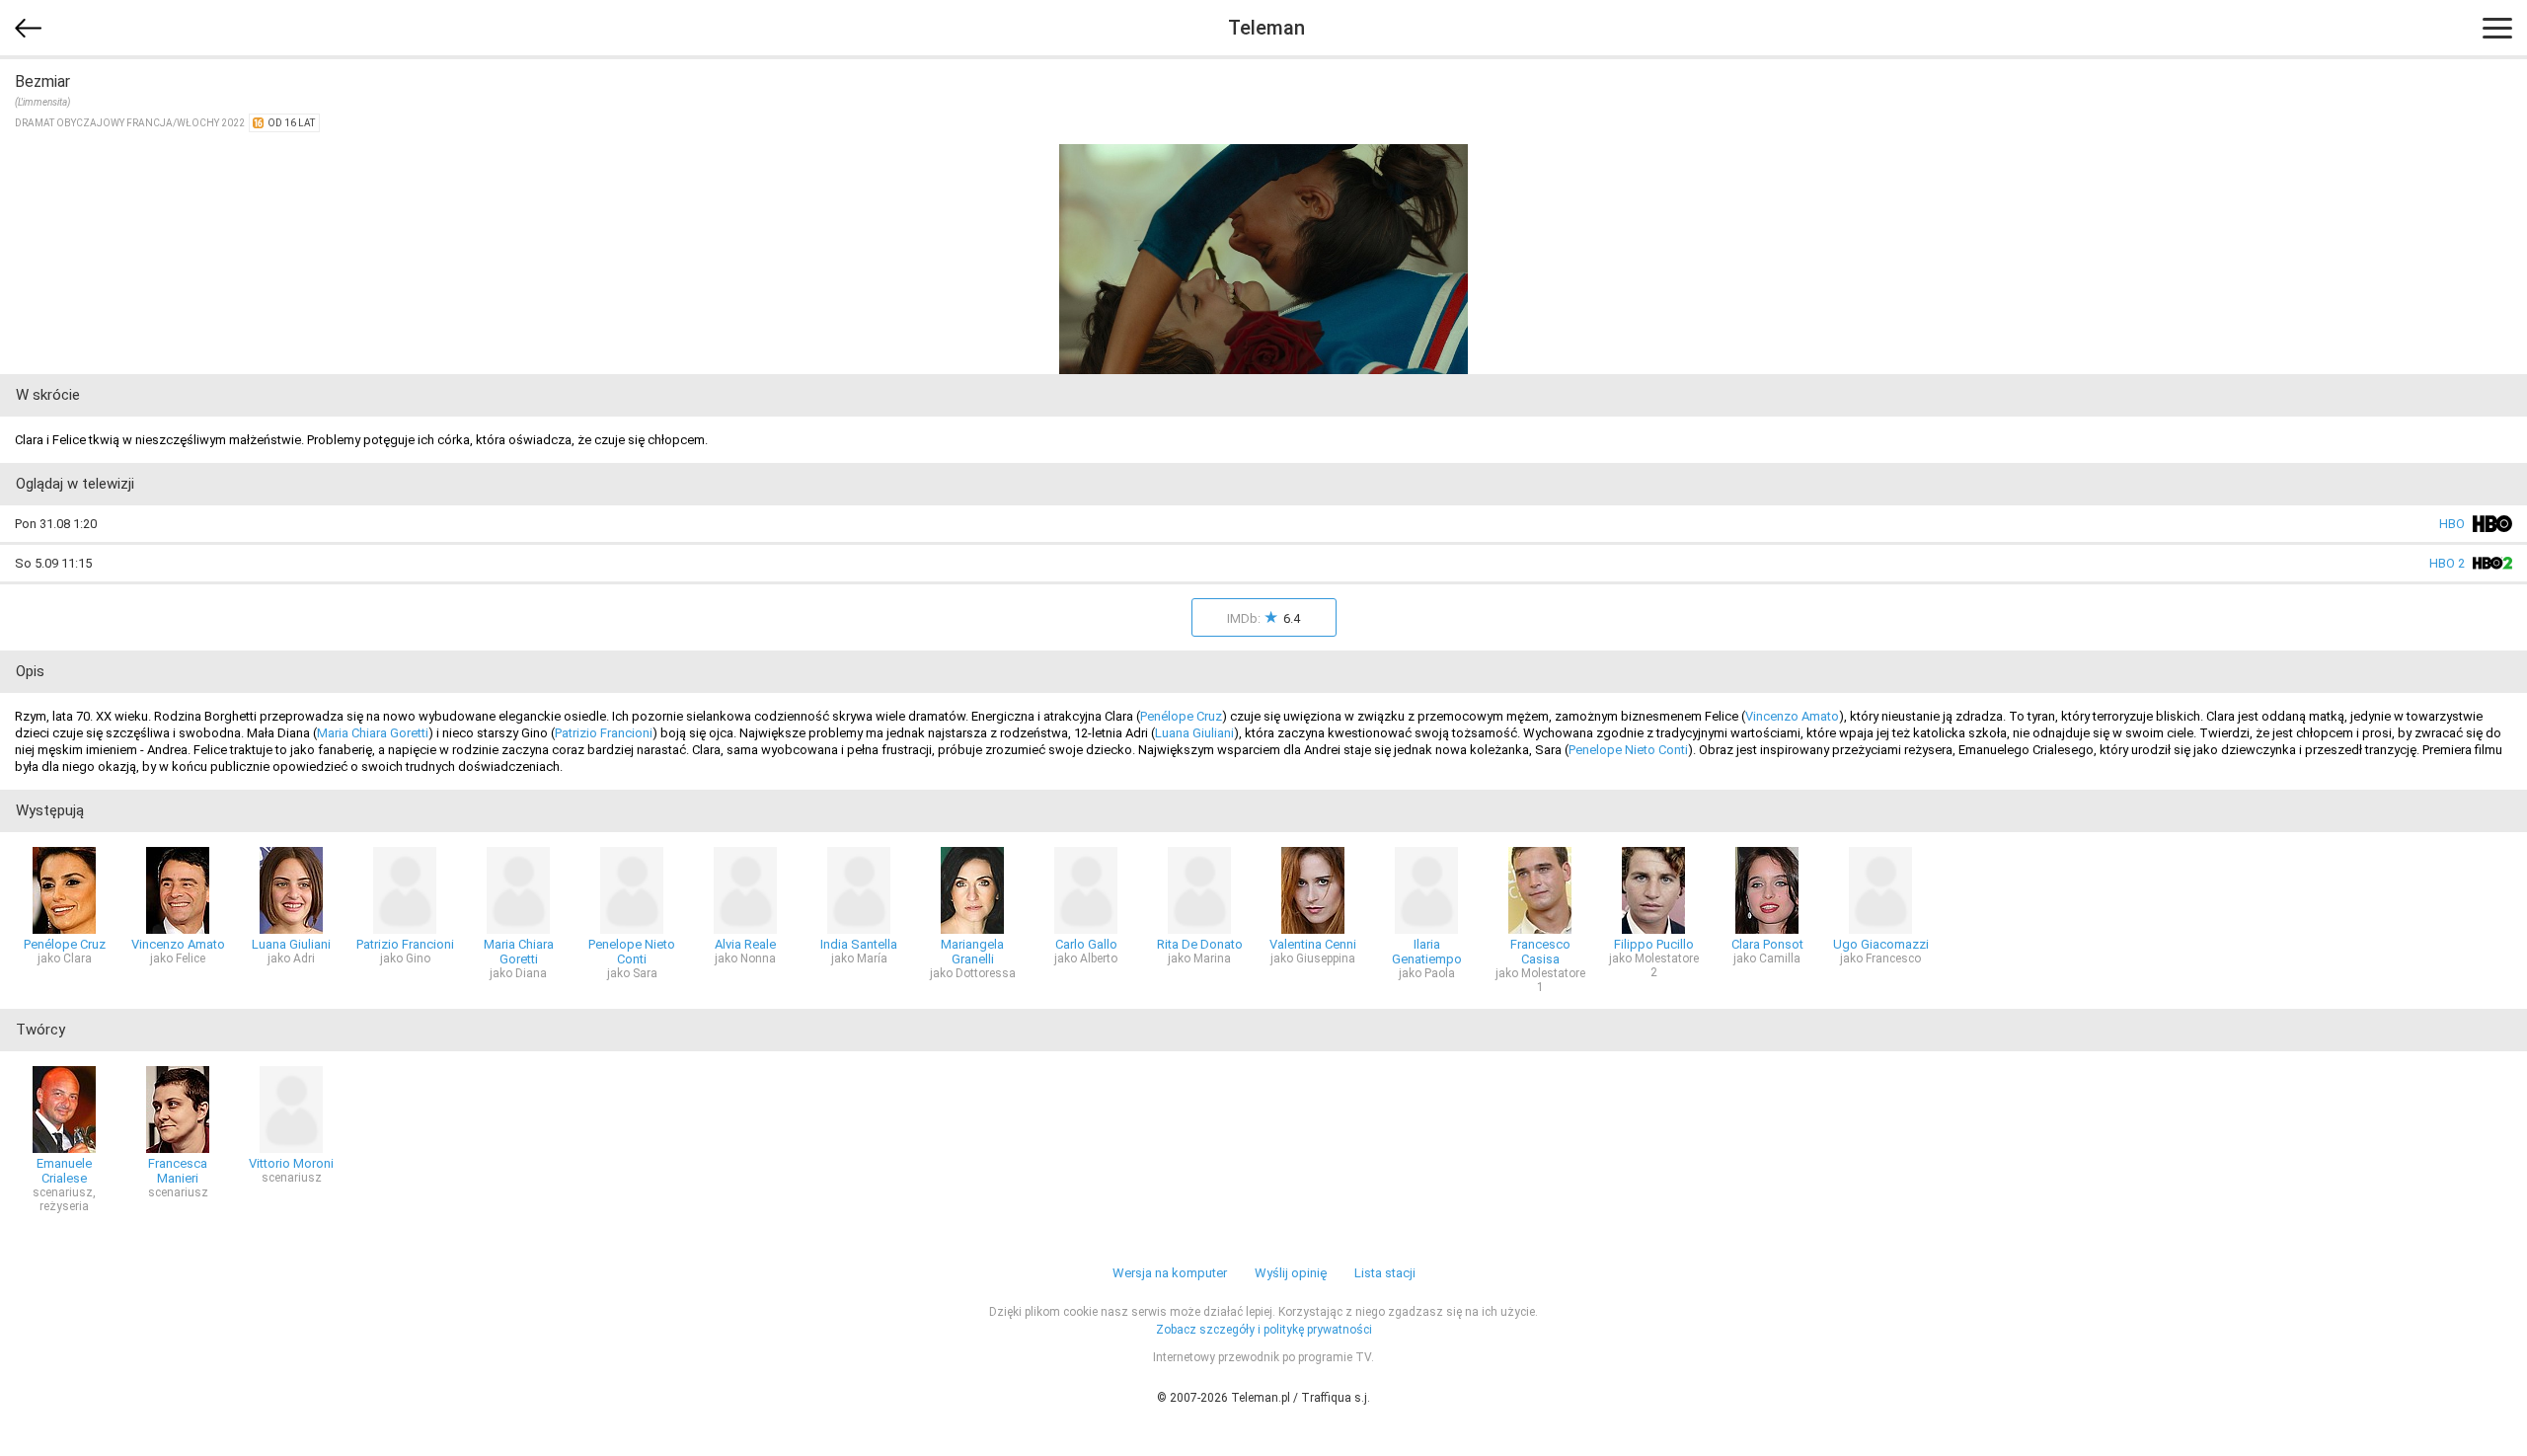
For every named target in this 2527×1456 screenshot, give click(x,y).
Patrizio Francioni (604, 733)
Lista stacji (1385, 1273)
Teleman (1266, 28)
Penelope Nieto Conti (1628, 750)
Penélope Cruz (1181, 716)
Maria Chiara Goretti (373, 733)
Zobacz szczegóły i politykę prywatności (1264, 1330)
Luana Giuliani (1194, 733)
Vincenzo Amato (1792, 716)
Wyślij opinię (1291, 1273)
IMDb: (1263, 617)
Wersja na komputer (1170, 1273)
